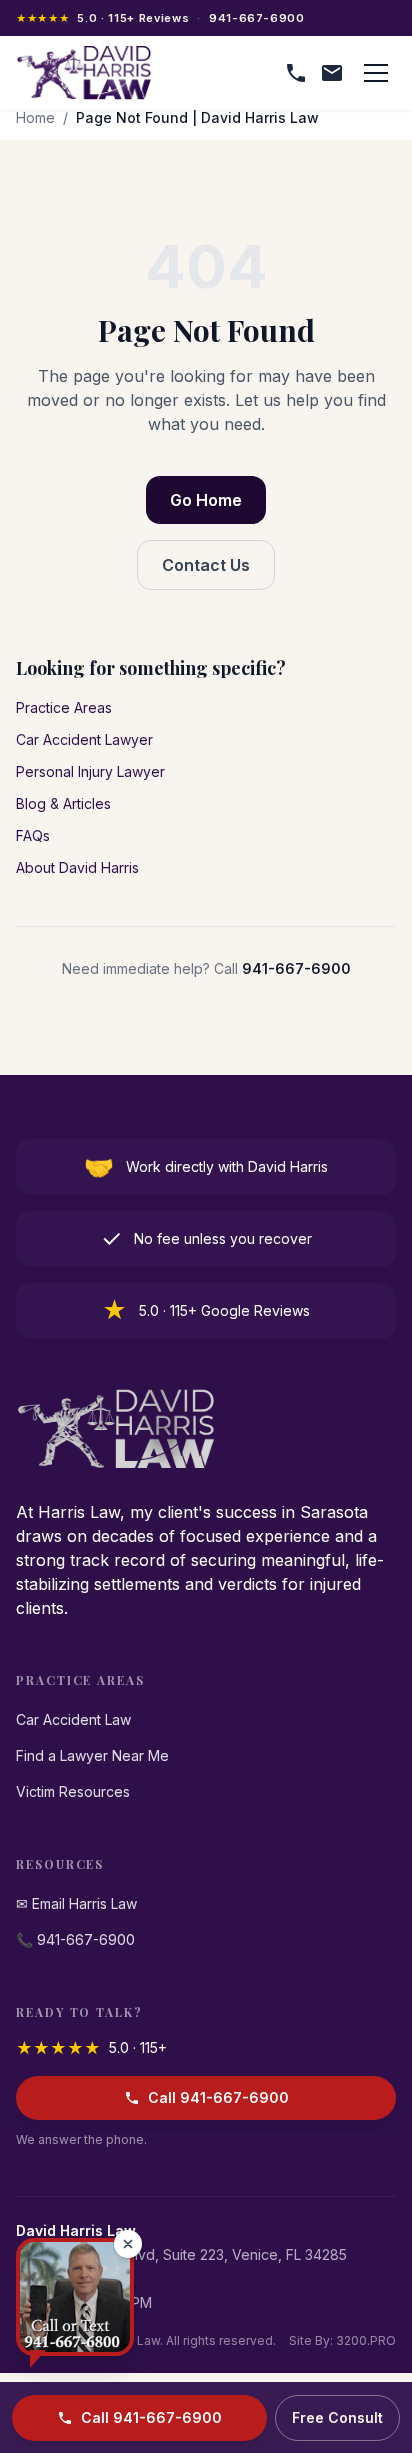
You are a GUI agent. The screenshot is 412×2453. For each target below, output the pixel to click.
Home (35, 117)
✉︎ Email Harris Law (76, 1903)
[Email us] (332, 73)
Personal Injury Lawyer (90, 771)
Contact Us (206, 565)
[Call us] (296, 73)
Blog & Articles (63, 803)
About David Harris (77, 867)
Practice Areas (64, 707)
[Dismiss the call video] (128, 2244)
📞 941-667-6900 (75, 1939)
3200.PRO (366, 2340)
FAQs (33, 835)
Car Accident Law (73, 1719)
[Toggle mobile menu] (376, 73)
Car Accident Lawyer (84, 739)
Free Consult (337, 2417)
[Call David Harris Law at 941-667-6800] (75, 2297)
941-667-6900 (257, 18)
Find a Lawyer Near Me (92, 1755)
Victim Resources (73, 1791)
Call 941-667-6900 (218, 2097)
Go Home (206, 500)
